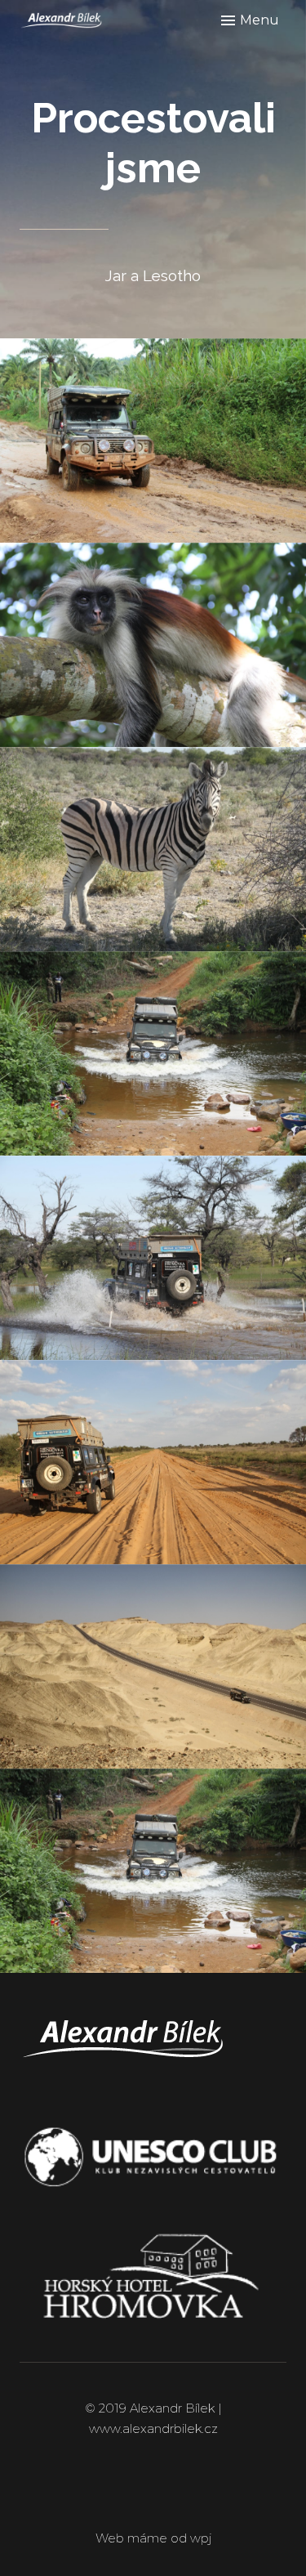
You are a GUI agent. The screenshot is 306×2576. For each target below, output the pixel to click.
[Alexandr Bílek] (78, 20)
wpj (201, 2538)
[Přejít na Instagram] (179, 2494)
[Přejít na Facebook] (128, 2494)
